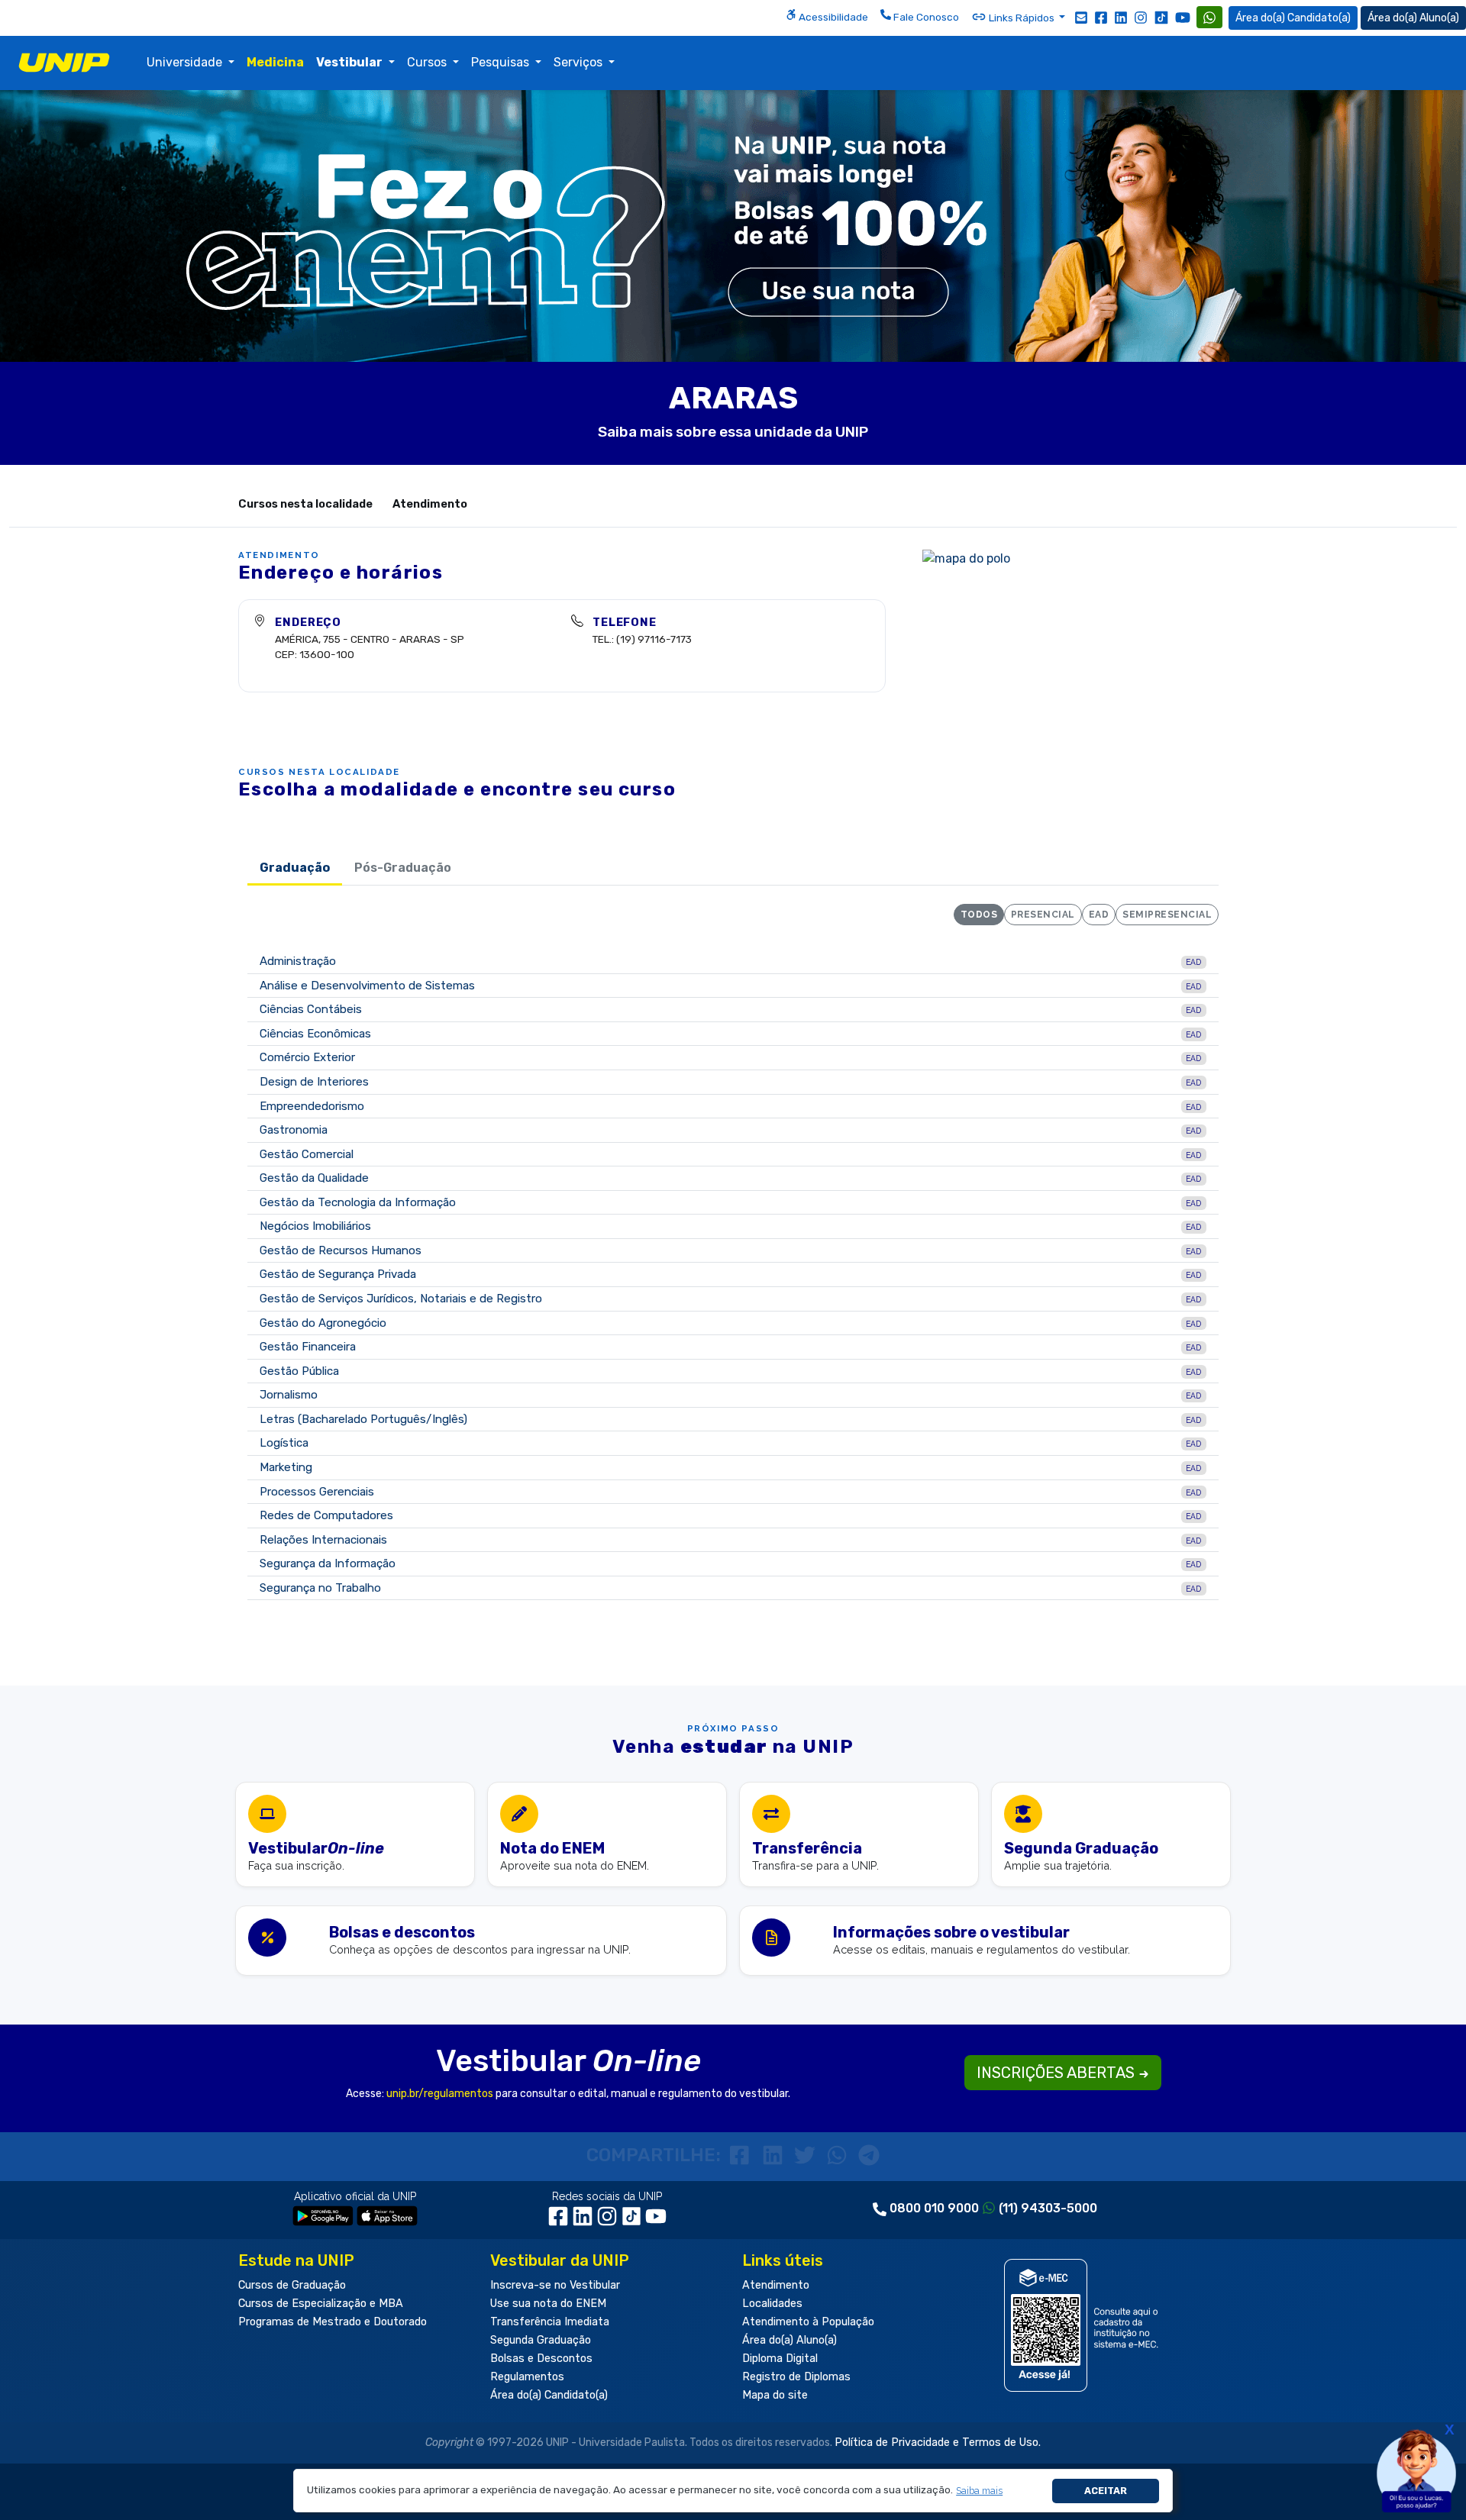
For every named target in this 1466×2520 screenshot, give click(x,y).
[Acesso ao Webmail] (1081, 17)
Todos (979, 915)
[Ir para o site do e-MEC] (1084, 2325)
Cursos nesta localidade (305, 504)
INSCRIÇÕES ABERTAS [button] (1058, 2073)
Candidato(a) (1319, 18)
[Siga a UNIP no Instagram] (1141, 17)
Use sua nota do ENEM (548, 2304)
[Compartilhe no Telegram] (869, 2155)
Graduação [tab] (295, 868)
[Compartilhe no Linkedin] (775, 2155)
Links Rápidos (1022, 18)
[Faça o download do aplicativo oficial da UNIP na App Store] (387, 2215)
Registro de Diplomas (796, 2377)
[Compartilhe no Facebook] (743, 2155)
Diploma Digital (780, 2359)
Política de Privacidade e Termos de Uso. (938, 2443)
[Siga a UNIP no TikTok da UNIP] (1161, 17)
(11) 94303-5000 (1048, 2208)
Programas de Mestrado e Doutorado (333, 2322)
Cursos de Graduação (292, 2285)
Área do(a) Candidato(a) (549, 2395)
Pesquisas (502, 62)
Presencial (1043, 915)
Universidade (186, 62)
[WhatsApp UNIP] (1209, 17)
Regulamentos (527, 2377)
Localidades (772, 2304)
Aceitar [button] (1106, 2491)
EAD (1099, 915)
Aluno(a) (1439, 18)
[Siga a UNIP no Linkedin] (1121, 17)
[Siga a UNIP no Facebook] (1101, 17)
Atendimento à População (808, 2322)
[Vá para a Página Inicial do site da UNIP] (64, 63)
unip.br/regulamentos (440, 2094)
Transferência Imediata (550, 2322)
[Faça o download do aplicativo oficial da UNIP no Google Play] (323, 2215)
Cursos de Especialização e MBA (321, 2304)
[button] (980, 2491)
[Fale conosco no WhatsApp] (1209, 17)
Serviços (580, 62)
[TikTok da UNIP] (633, 2222)
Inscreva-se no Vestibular (555, 2285)
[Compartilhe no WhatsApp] (839, 2155)
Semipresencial (1167, 915)
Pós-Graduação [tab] (403, 868)
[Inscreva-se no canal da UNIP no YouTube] (1183, 17)
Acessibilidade (832, 17)
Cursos (428, 62)
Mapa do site (775, 2395)
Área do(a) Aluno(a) (790, 2340)
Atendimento (430, 504)
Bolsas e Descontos (541, 2359)
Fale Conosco (925, 17)
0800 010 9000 (934, 2208)
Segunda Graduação (541, 2340)
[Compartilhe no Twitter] (807, 2155)
